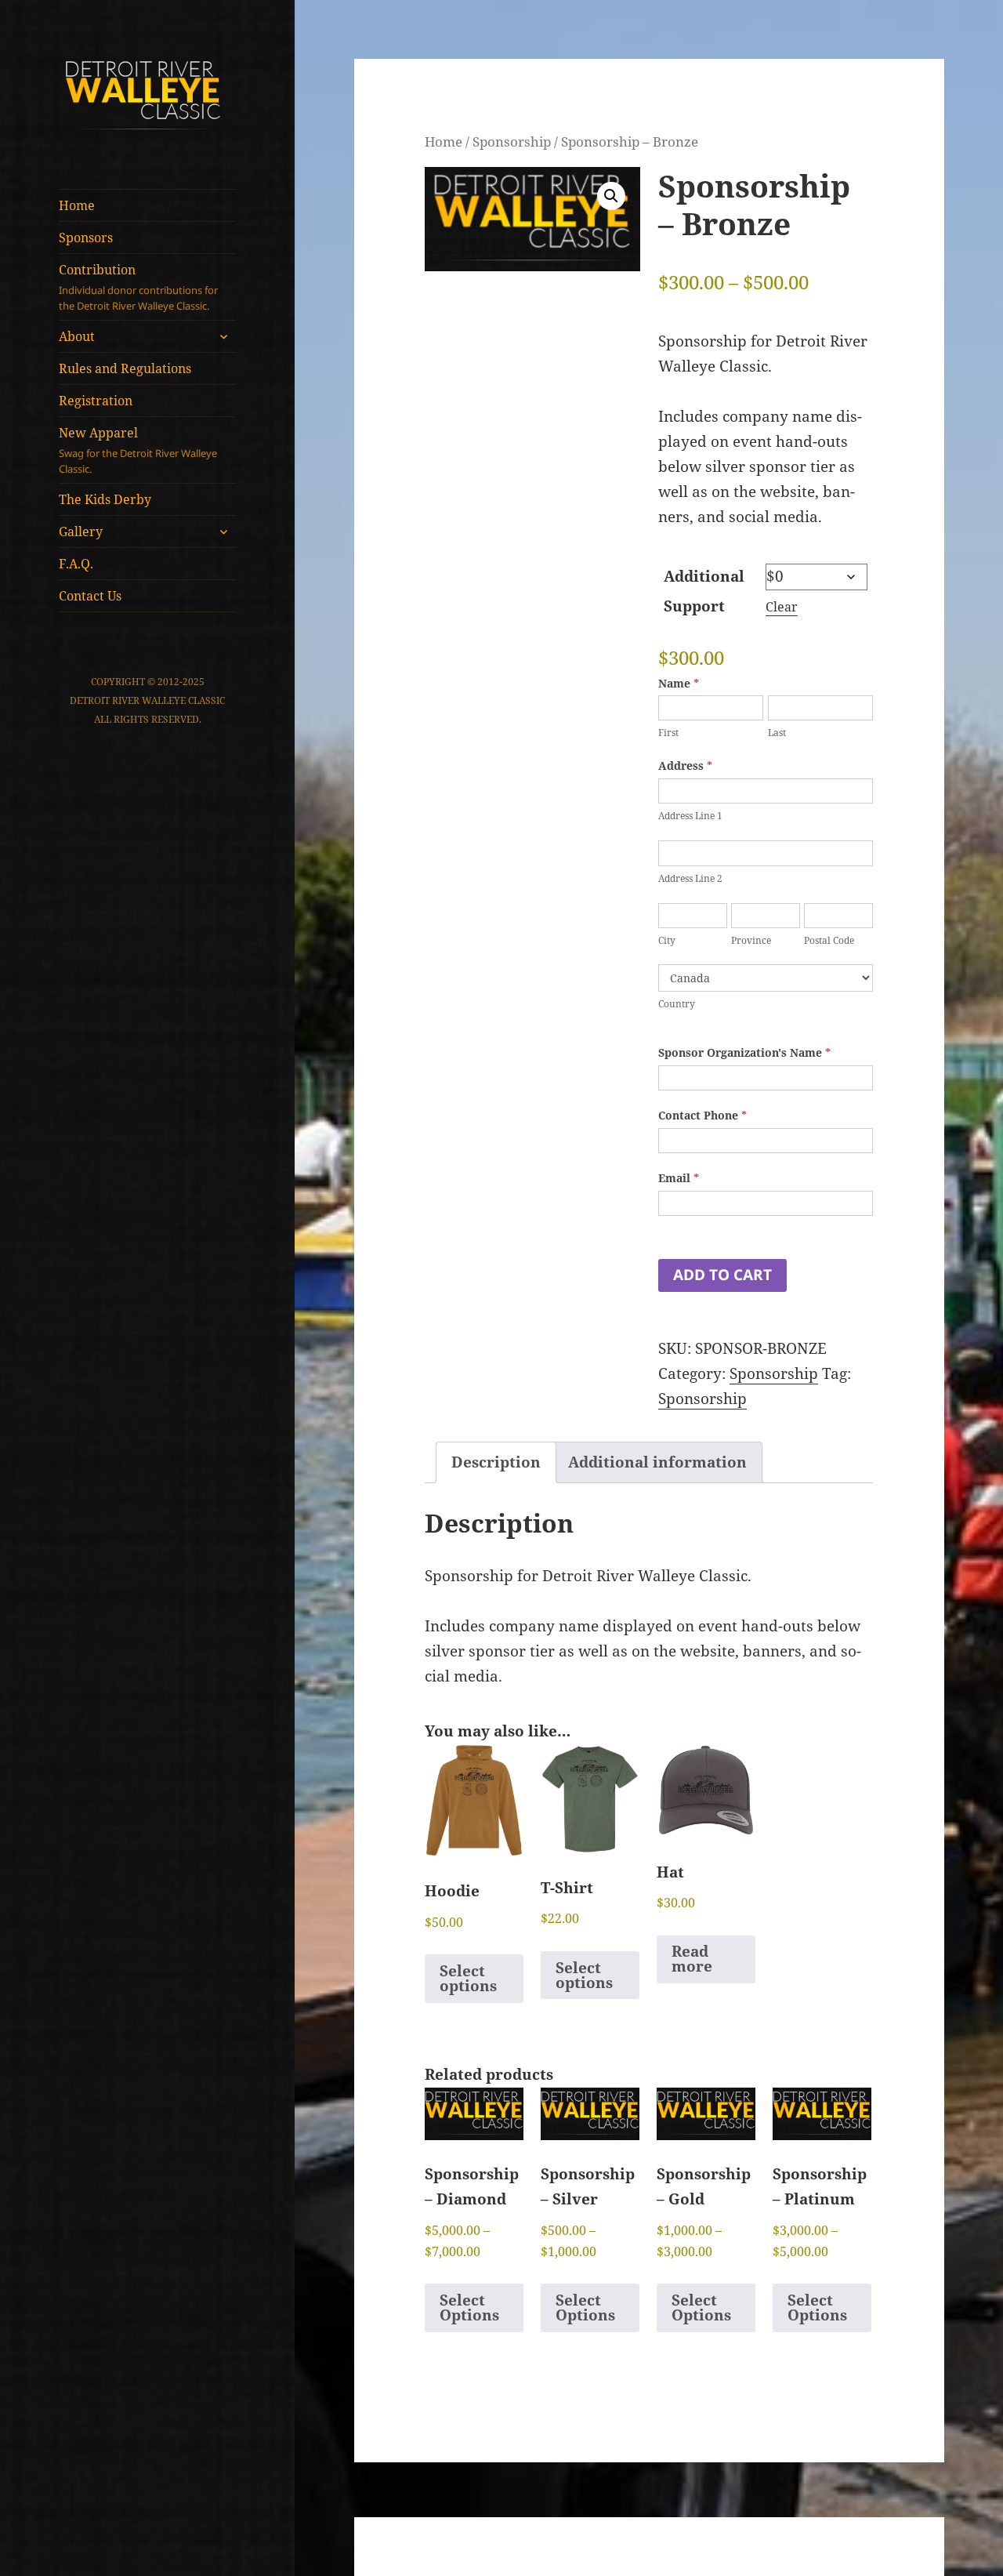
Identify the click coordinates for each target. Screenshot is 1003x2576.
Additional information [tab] (657, 1462)
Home (77, 205)
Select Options (469, 2308)
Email (679, 1178)
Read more (692, 1959)
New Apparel (138, 450)
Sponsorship (512, 141)
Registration (96, 401)
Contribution (138, 287)
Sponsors (86, 238)
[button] (611, 196)
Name (679, 683)
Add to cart (722, 1275)
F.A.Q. (76, 564)
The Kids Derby (105, 499)
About (77, 336)
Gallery (81, 532)
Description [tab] (496, 1462)
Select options (468, 1978)
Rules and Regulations (125, 368)
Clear (782, 607)
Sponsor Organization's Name (744, 1052)
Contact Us (90, 596)
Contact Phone (702, 1115)
